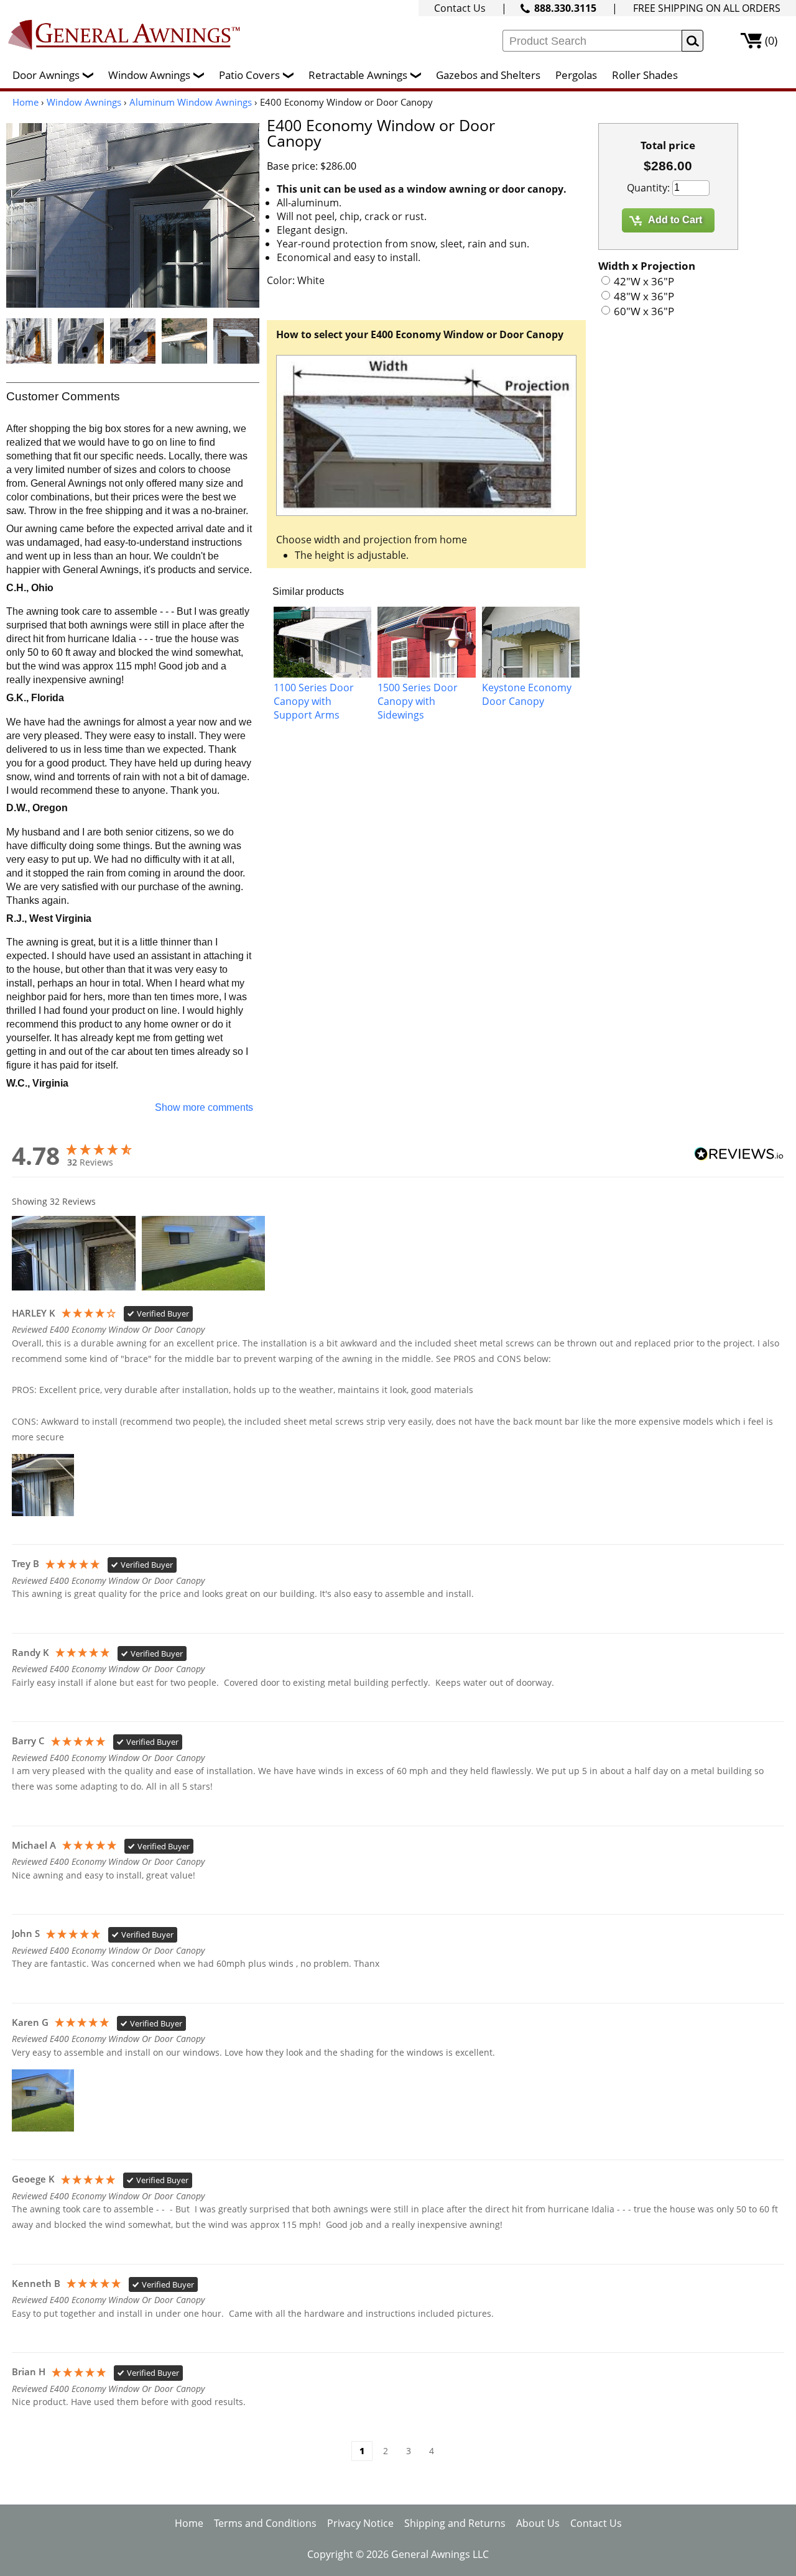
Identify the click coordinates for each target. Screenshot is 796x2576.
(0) (771, 40)
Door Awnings (54, 75)
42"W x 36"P (644, 281)
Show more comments (204, 1107)
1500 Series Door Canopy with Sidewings (418, 701)
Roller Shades (645, 75)
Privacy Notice (360, 2523)
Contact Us (460, 8)
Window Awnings (158, 75)
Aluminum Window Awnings (191, 102)
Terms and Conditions (265, 2523)
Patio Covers (258, 75)
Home (25, 102)
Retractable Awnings (366, 75)
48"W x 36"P (644, 296)
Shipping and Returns (455, 2523)
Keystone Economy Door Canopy (527, 694)
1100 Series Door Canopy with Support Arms (314, 701)
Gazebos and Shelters (488, 75)
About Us (538, 2523)
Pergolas (576, 75)
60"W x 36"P (644, 311)
